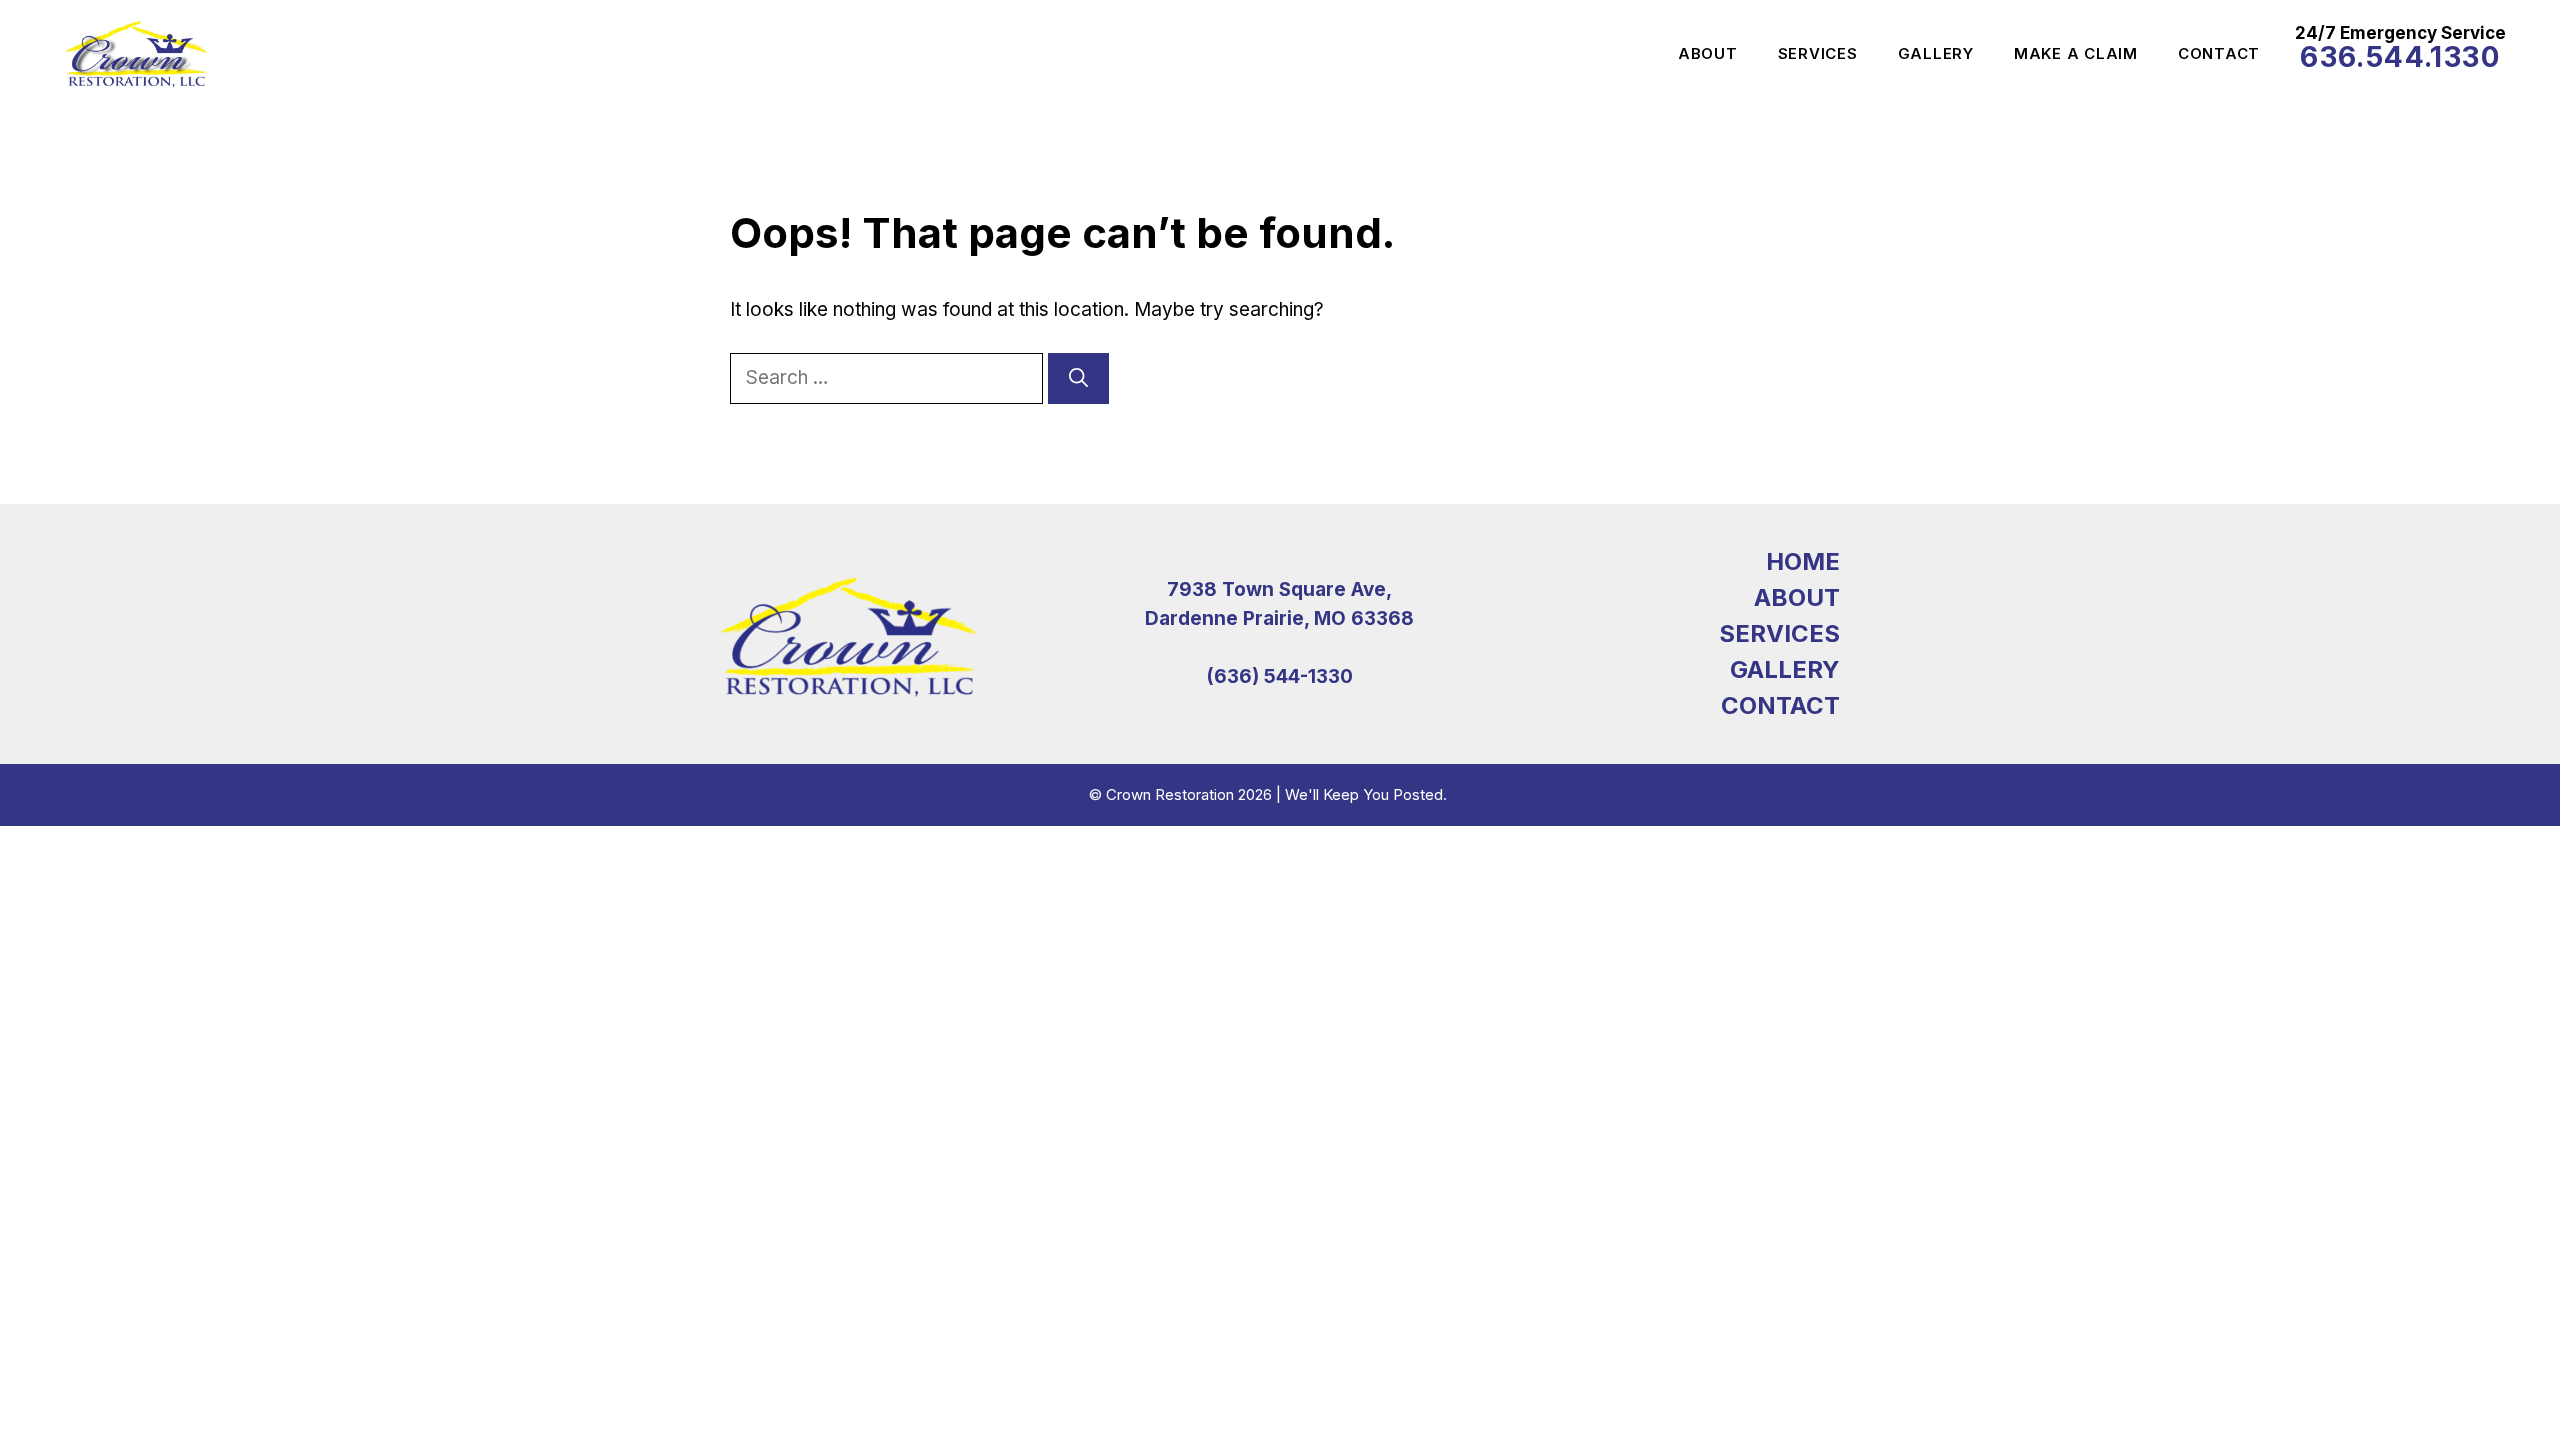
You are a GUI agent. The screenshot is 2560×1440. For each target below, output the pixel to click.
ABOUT (1797, 597)
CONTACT (1780, 705)
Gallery (1936, 53)
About (1708, 53)
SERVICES (1779, 633)
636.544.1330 (2400, 57)
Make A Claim (2076, 53)
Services (1818, 53)
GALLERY (1785, 669)
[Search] (1078, 378)
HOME (1803, 561)
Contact (2219, 53)
